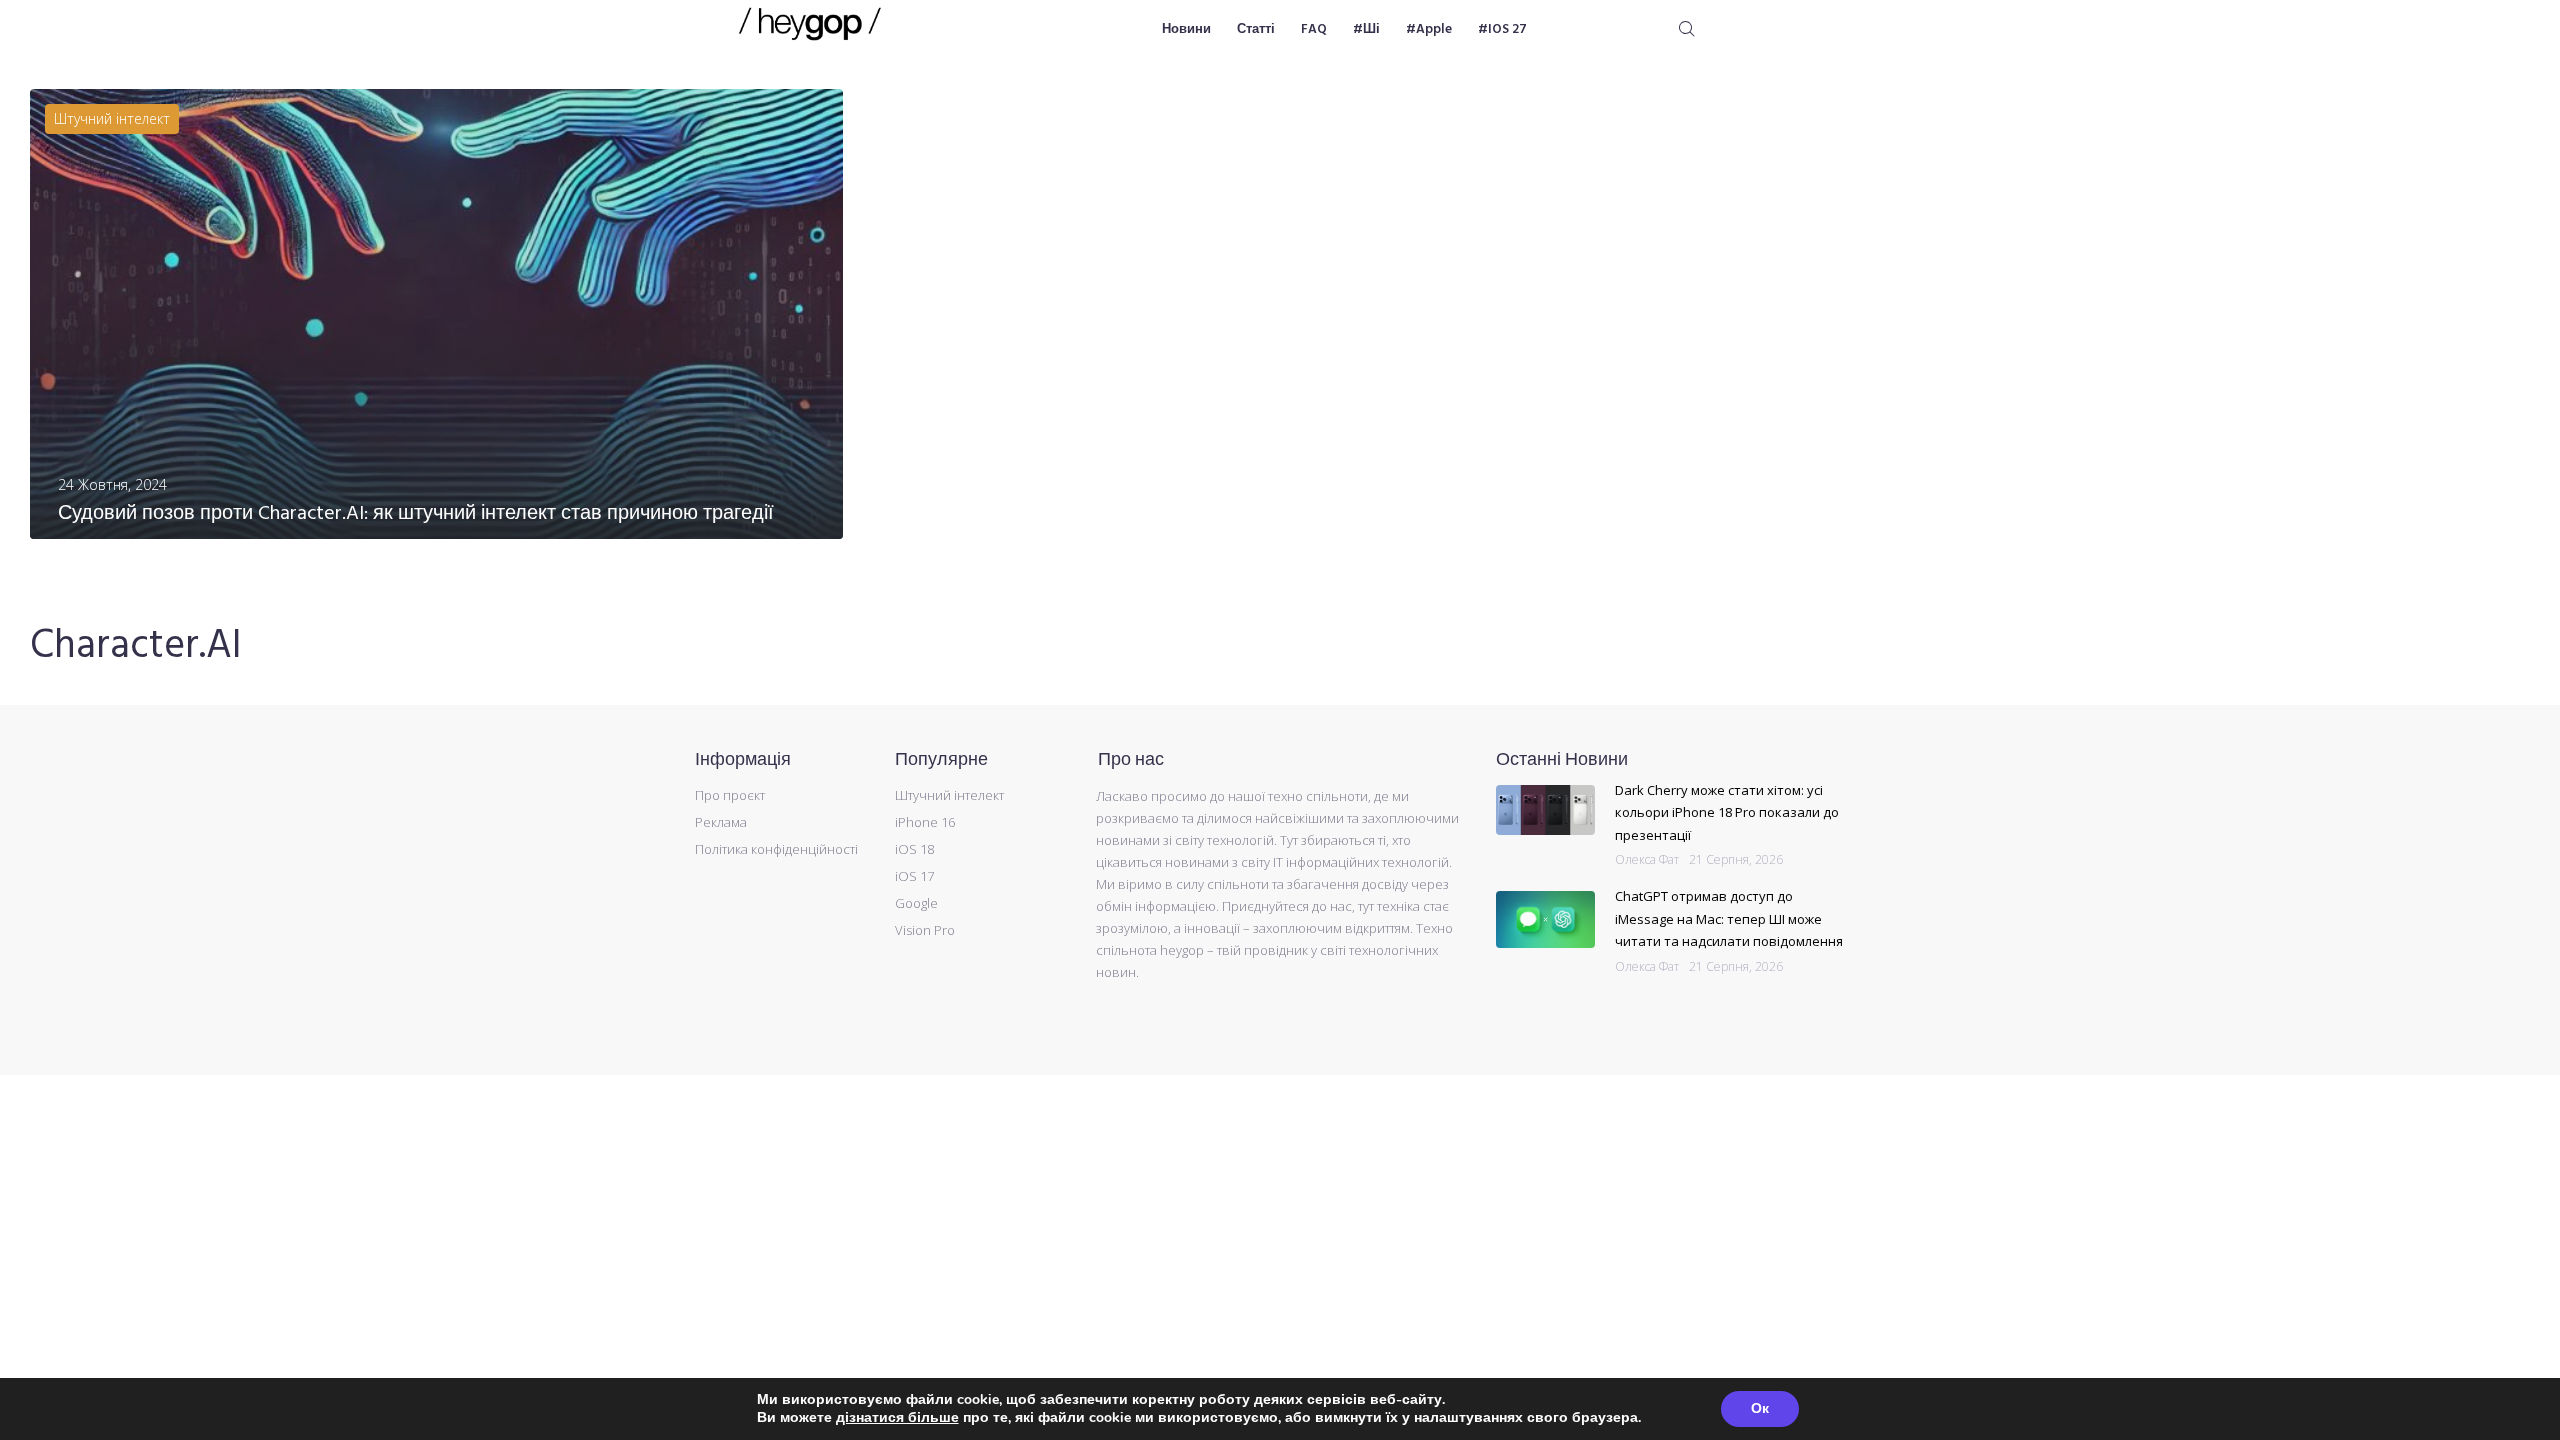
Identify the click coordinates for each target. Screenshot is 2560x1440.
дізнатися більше (897, 1417)
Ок (1760, 1408)
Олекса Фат (1647, 859)
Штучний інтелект (112, 118)
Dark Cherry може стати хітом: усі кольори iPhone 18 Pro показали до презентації (1727, 812)
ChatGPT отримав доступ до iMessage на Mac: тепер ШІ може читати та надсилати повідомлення (1729, 918)
